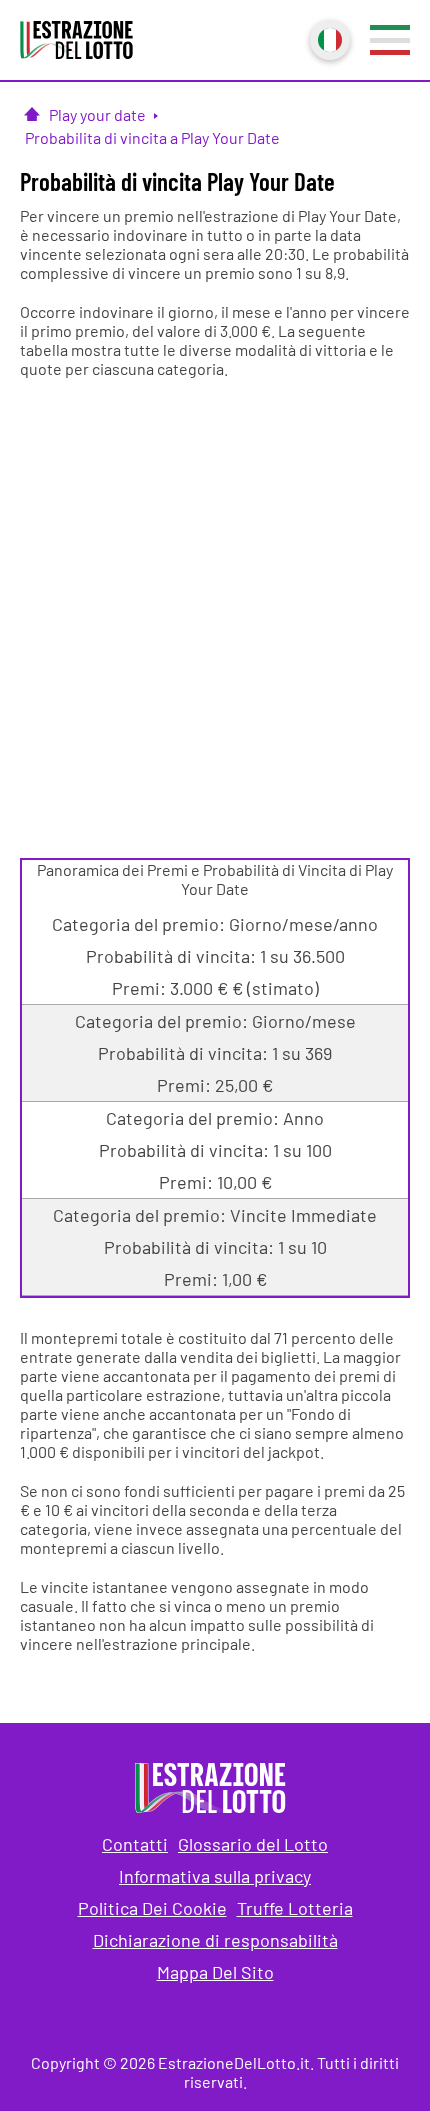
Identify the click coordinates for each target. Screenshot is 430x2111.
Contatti (135, 1844)
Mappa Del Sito (215, 1972)
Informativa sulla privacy (215, 1876)
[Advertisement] (215, 613)
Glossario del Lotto (253, 1844)
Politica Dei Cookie (152, 1908)
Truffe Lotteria (295, 1908)
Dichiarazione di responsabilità (215, 1940)
